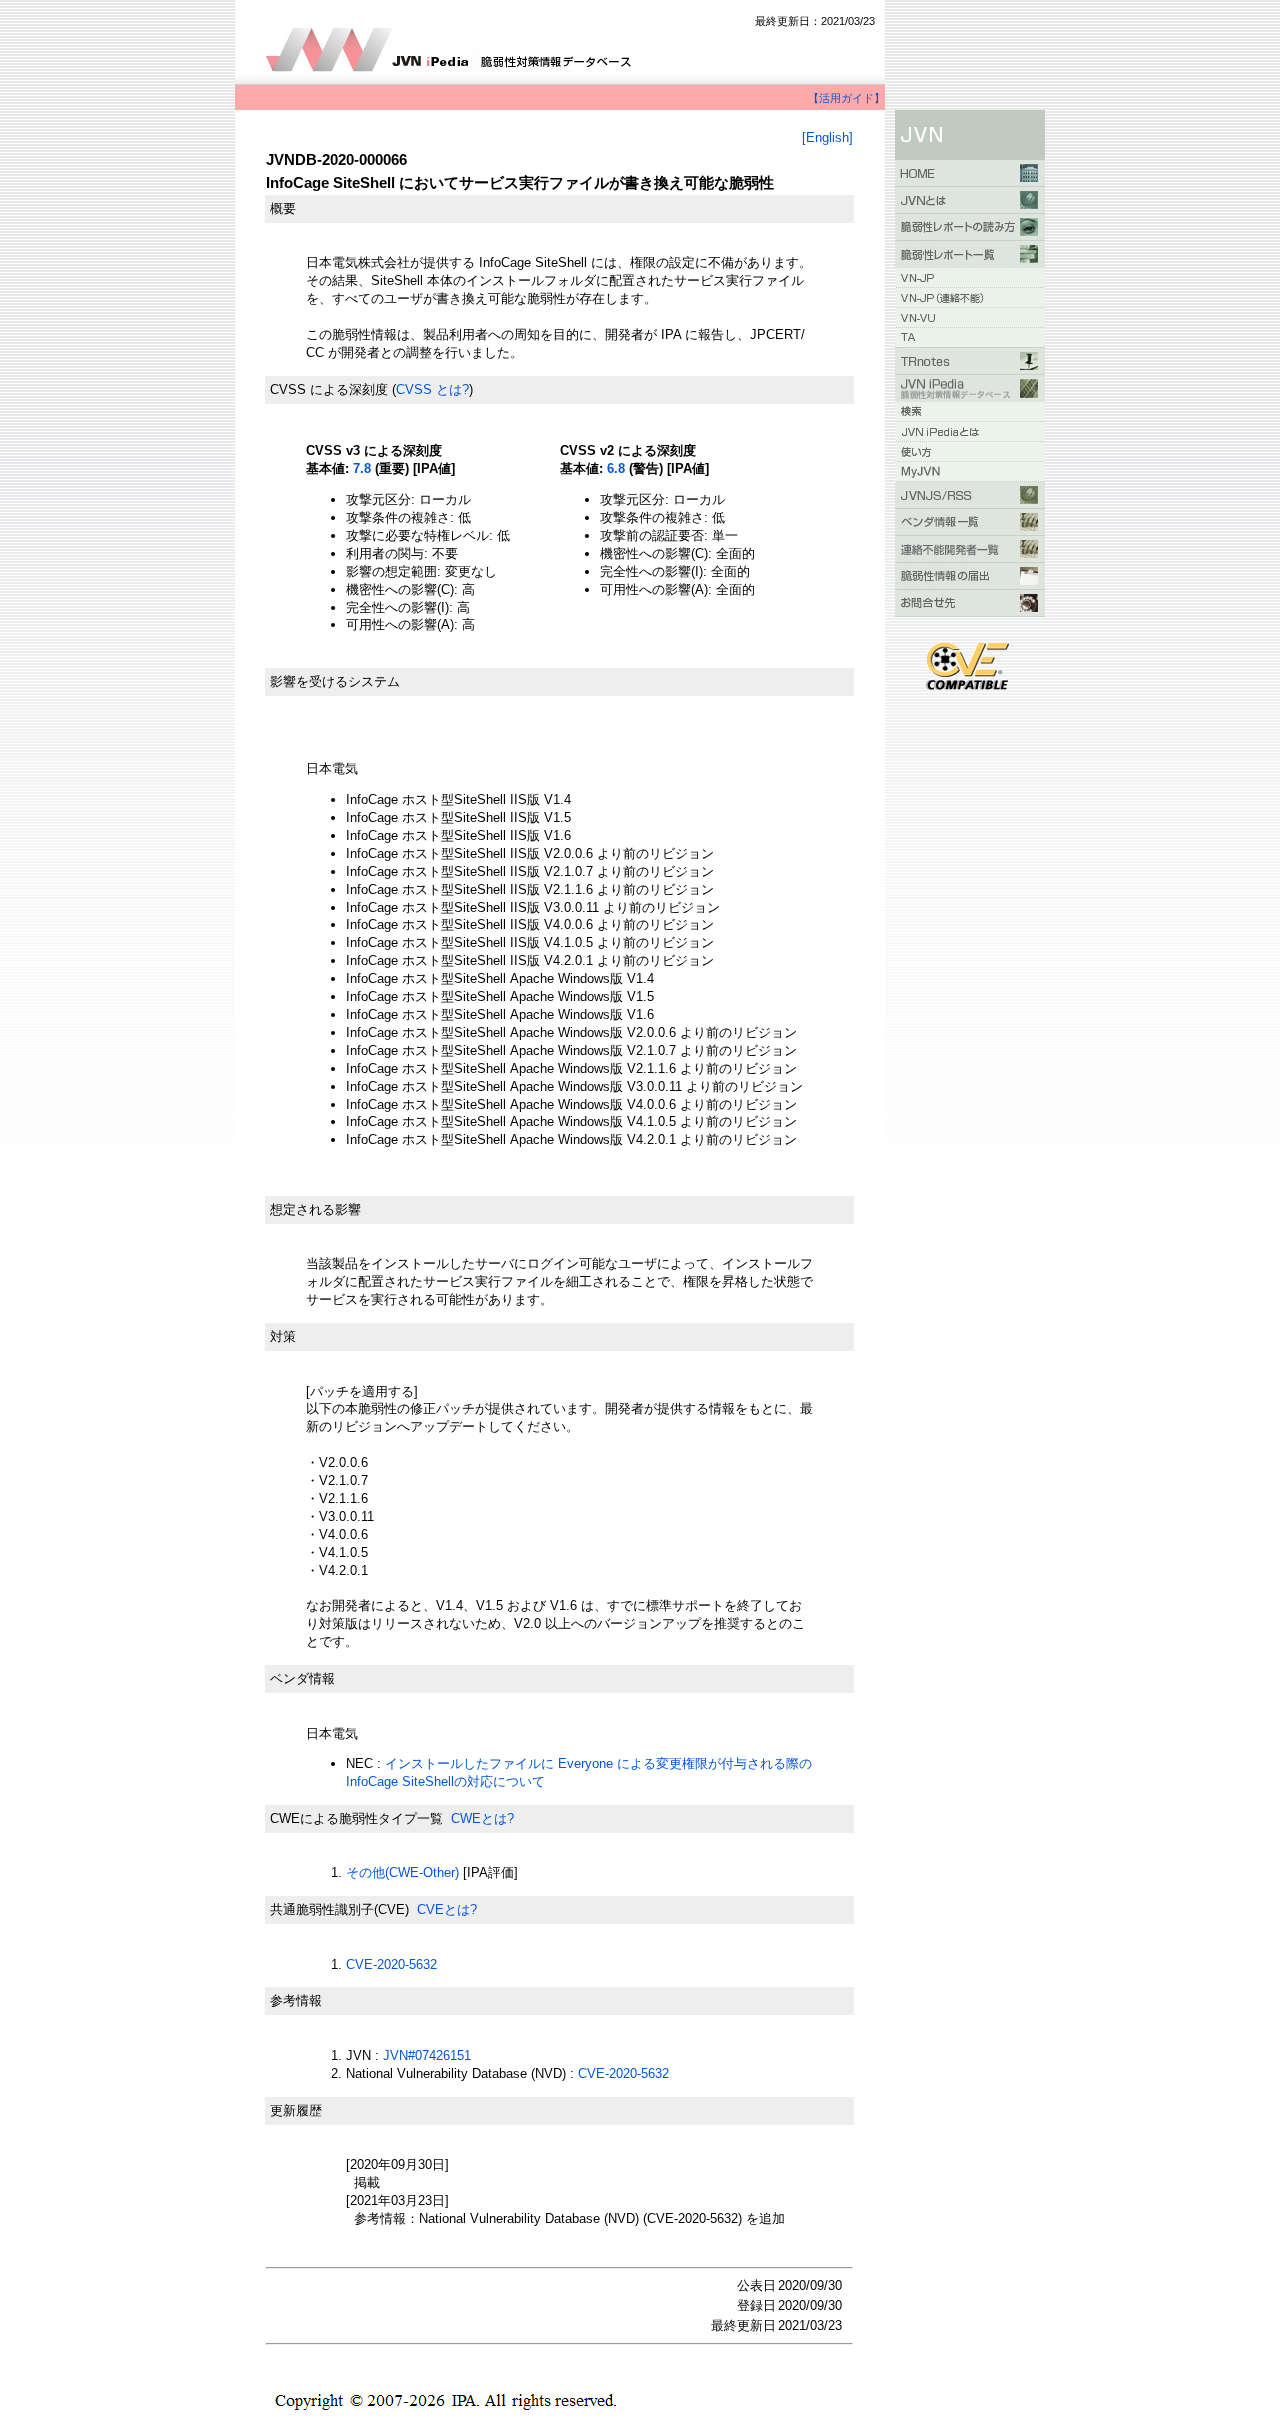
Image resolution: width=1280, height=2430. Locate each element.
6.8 (616, 468)
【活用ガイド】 (846, 98)
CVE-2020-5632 (391, 1964)
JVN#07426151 (427, 2055)
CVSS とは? (432, 389)
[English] (827, 137)
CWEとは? (482, 1818)
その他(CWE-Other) (402, 1872)
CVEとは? (447, 1909)
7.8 (362, 468)
